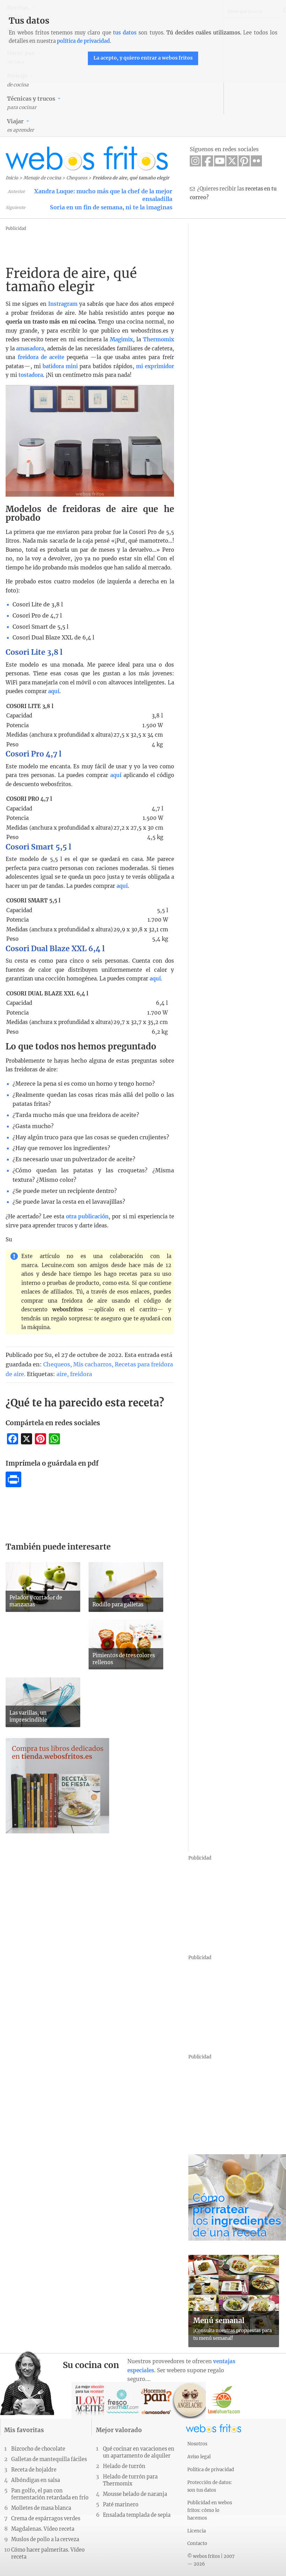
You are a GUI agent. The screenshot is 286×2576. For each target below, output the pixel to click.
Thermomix (159, 339)
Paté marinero (121, 2505)
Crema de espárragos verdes (46, 2519)
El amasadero (157, 2400)
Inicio (12, 178)
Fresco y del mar (123, 2400)
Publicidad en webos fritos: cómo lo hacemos (210, 2510)
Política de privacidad (211, 2469)
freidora (81, 1374)
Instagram (195, 161)
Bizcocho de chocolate (38, 2449)
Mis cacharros (92, 1364)
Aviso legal (199, 2457)
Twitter (232, 161)
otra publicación (87, 1216)
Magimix (121, 339)
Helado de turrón (124, 2466)
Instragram (63, 304)
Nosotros (197, 2444)
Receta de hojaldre (34, 2470)
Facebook (208, 161)
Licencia (197, 2531)
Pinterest (244, 161)
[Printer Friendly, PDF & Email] (13, 1485)
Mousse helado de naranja (135, 2494)
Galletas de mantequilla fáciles (49, 2459)
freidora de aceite (41, 357)
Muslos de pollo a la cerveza (45, 2539)
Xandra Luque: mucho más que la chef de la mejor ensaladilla (103, 195)
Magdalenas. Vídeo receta (43, 2529)
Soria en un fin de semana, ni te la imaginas (111, 207)
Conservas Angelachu (190, 2400)
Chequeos (77, 178)
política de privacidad (83, 41)
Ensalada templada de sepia (137, 2515)
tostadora (30, 375)
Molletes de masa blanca (41, 2508)
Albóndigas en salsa (36, 2480)
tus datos (125, 33)
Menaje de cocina (42, 178)
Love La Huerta (224, 2400)
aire (62, 1374)
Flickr (256, 161)
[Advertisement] (144, 248)
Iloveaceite (90, 2400)
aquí (54, 691)
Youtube (220, 161)
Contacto (197, 2543)
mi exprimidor (155, 366)
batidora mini (60, 366)
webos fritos (87, 158)
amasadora (30, 348)
